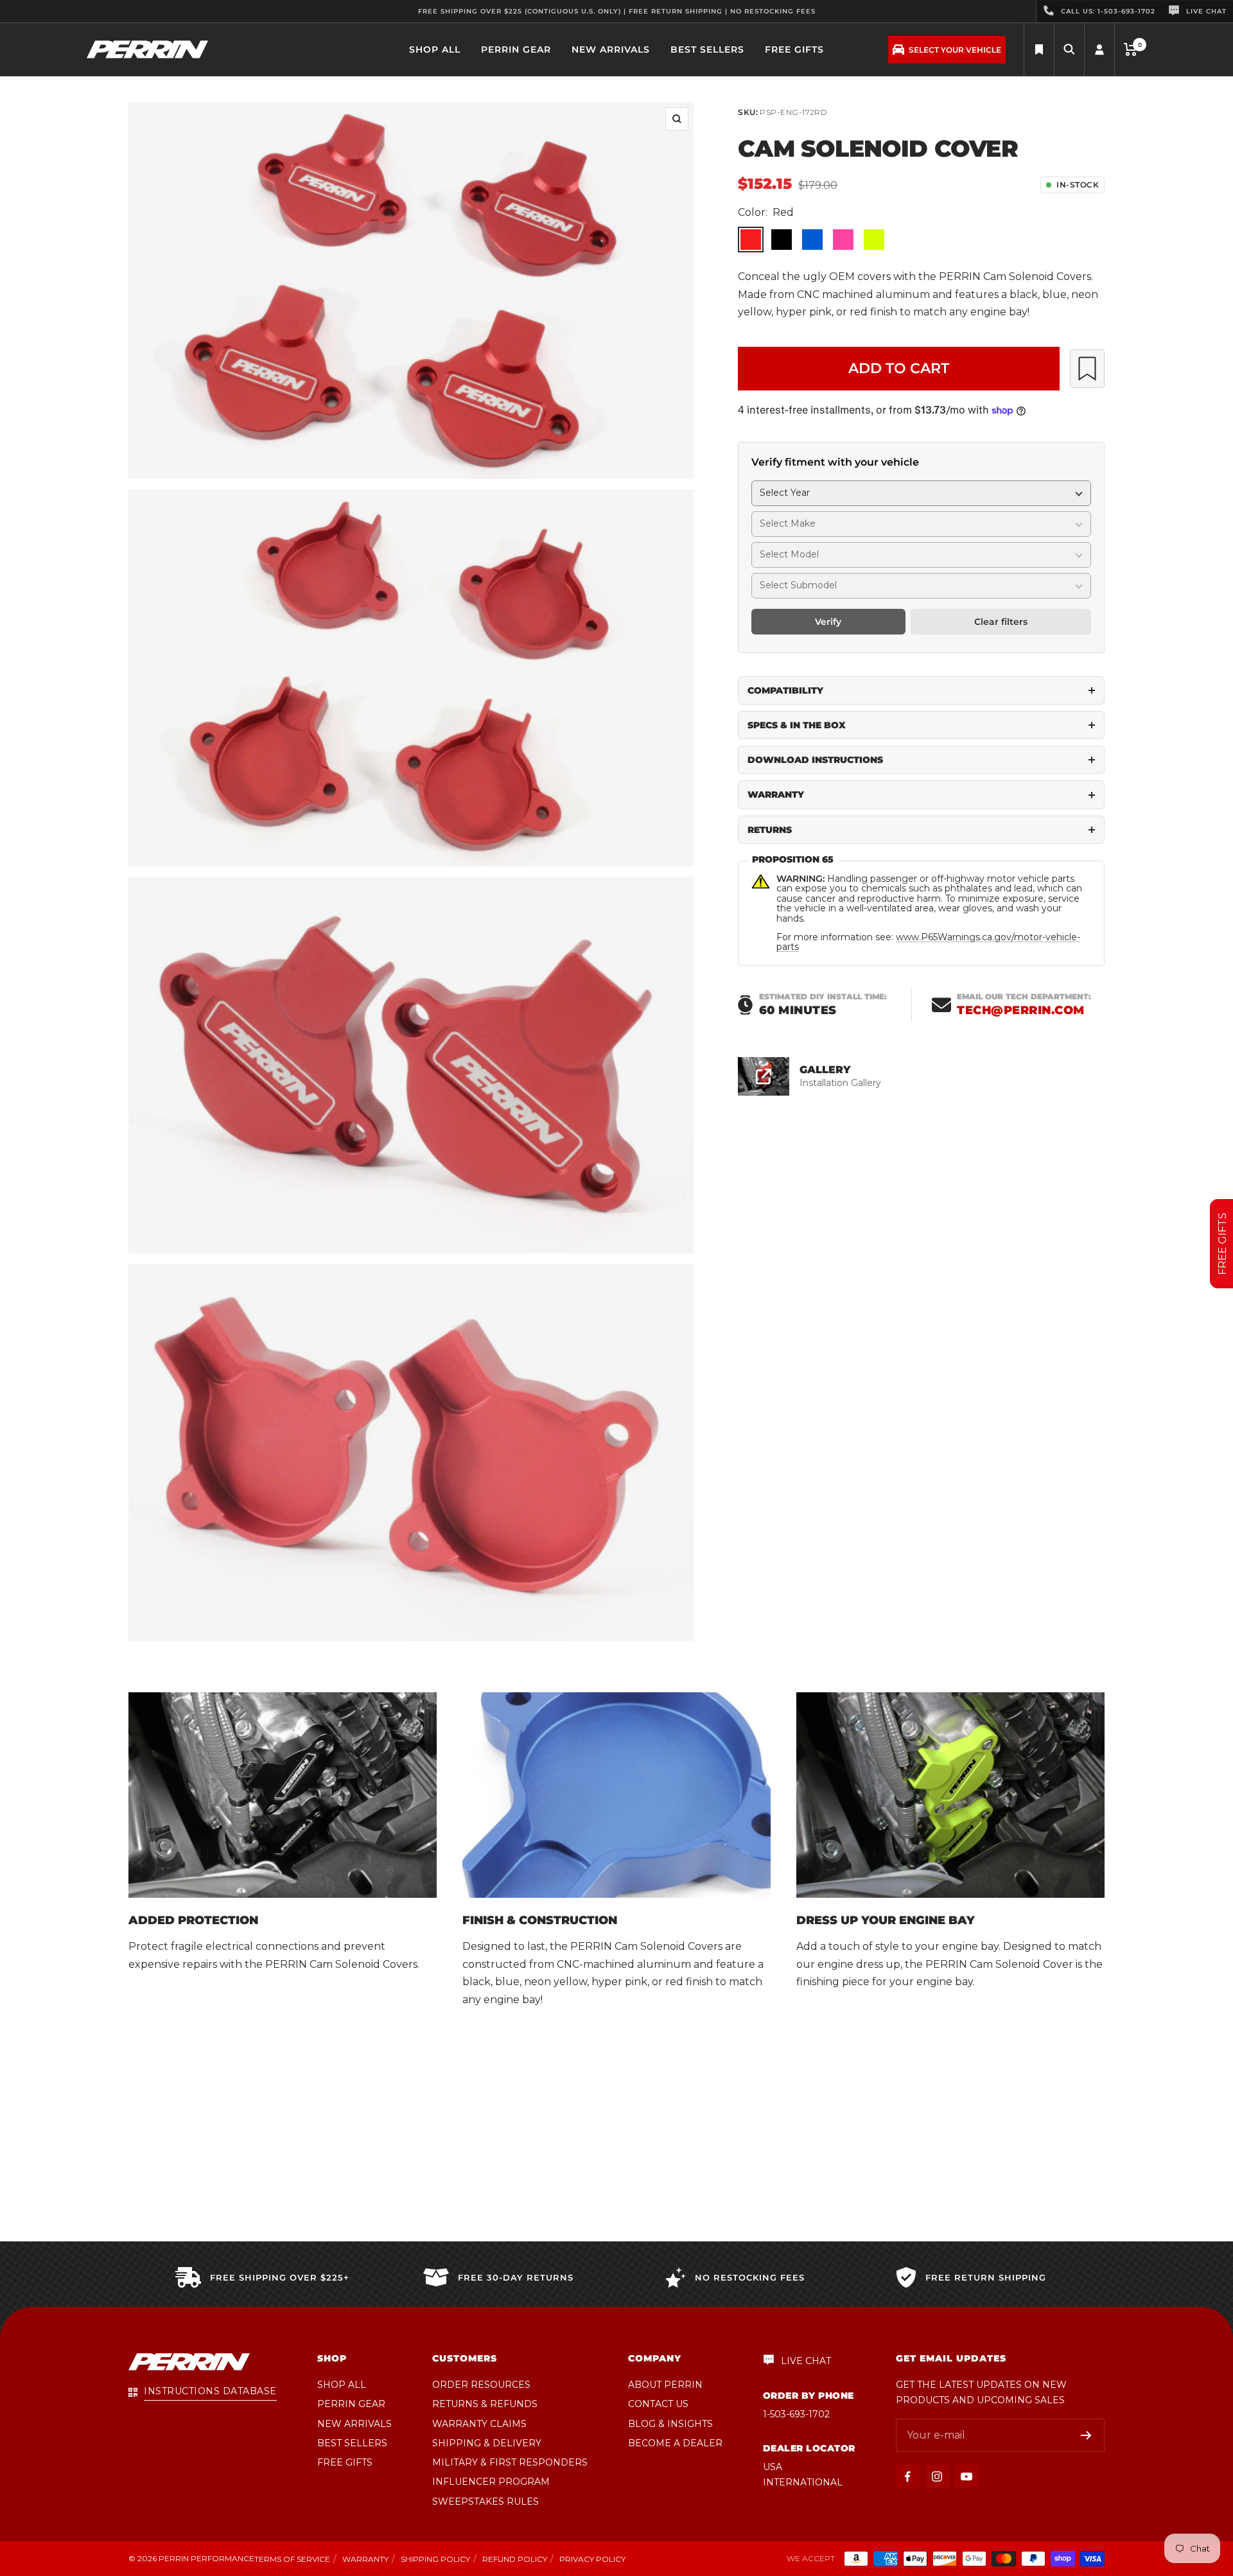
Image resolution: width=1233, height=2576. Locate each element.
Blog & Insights (670, 2424)
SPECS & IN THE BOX (797, 725)
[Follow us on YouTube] (967, 2477)
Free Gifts (794, 49)
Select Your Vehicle (955, 50)
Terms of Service (292, 2559)
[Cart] (1131, 49)
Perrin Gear (516, 49)
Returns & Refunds (485, 2404)
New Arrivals (611, 49)
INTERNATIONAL (803, 2482)
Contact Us (658, 2404)
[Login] (1099, 50)
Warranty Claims (479, 2424)
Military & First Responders (510, 2462)
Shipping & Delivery (487, 2443)
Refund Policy (515, 2559)
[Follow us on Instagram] (937, 2477)
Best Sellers (707, 49)
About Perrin (665, 2385)
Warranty (365, 2559)
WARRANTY (776, 794)
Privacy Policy (592, 2559)
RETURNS (770, 830)
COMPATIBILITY (785, 690)
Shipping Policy (435, 2559)
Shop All (435, 49)
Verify (828, 622)
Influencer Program (491, 2482)
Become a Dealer (675, 2443)
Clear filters (1001, 622)
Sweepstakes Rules (485, 2502)
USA (773, 2467)
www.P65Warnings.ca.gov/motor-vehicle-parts (928, 942)
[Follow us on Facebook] (908, 2477)
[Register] (1086, 2435)
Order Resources (481, 2385)
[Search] (1039, 50)
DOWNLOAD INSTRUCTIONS (815, 760)
